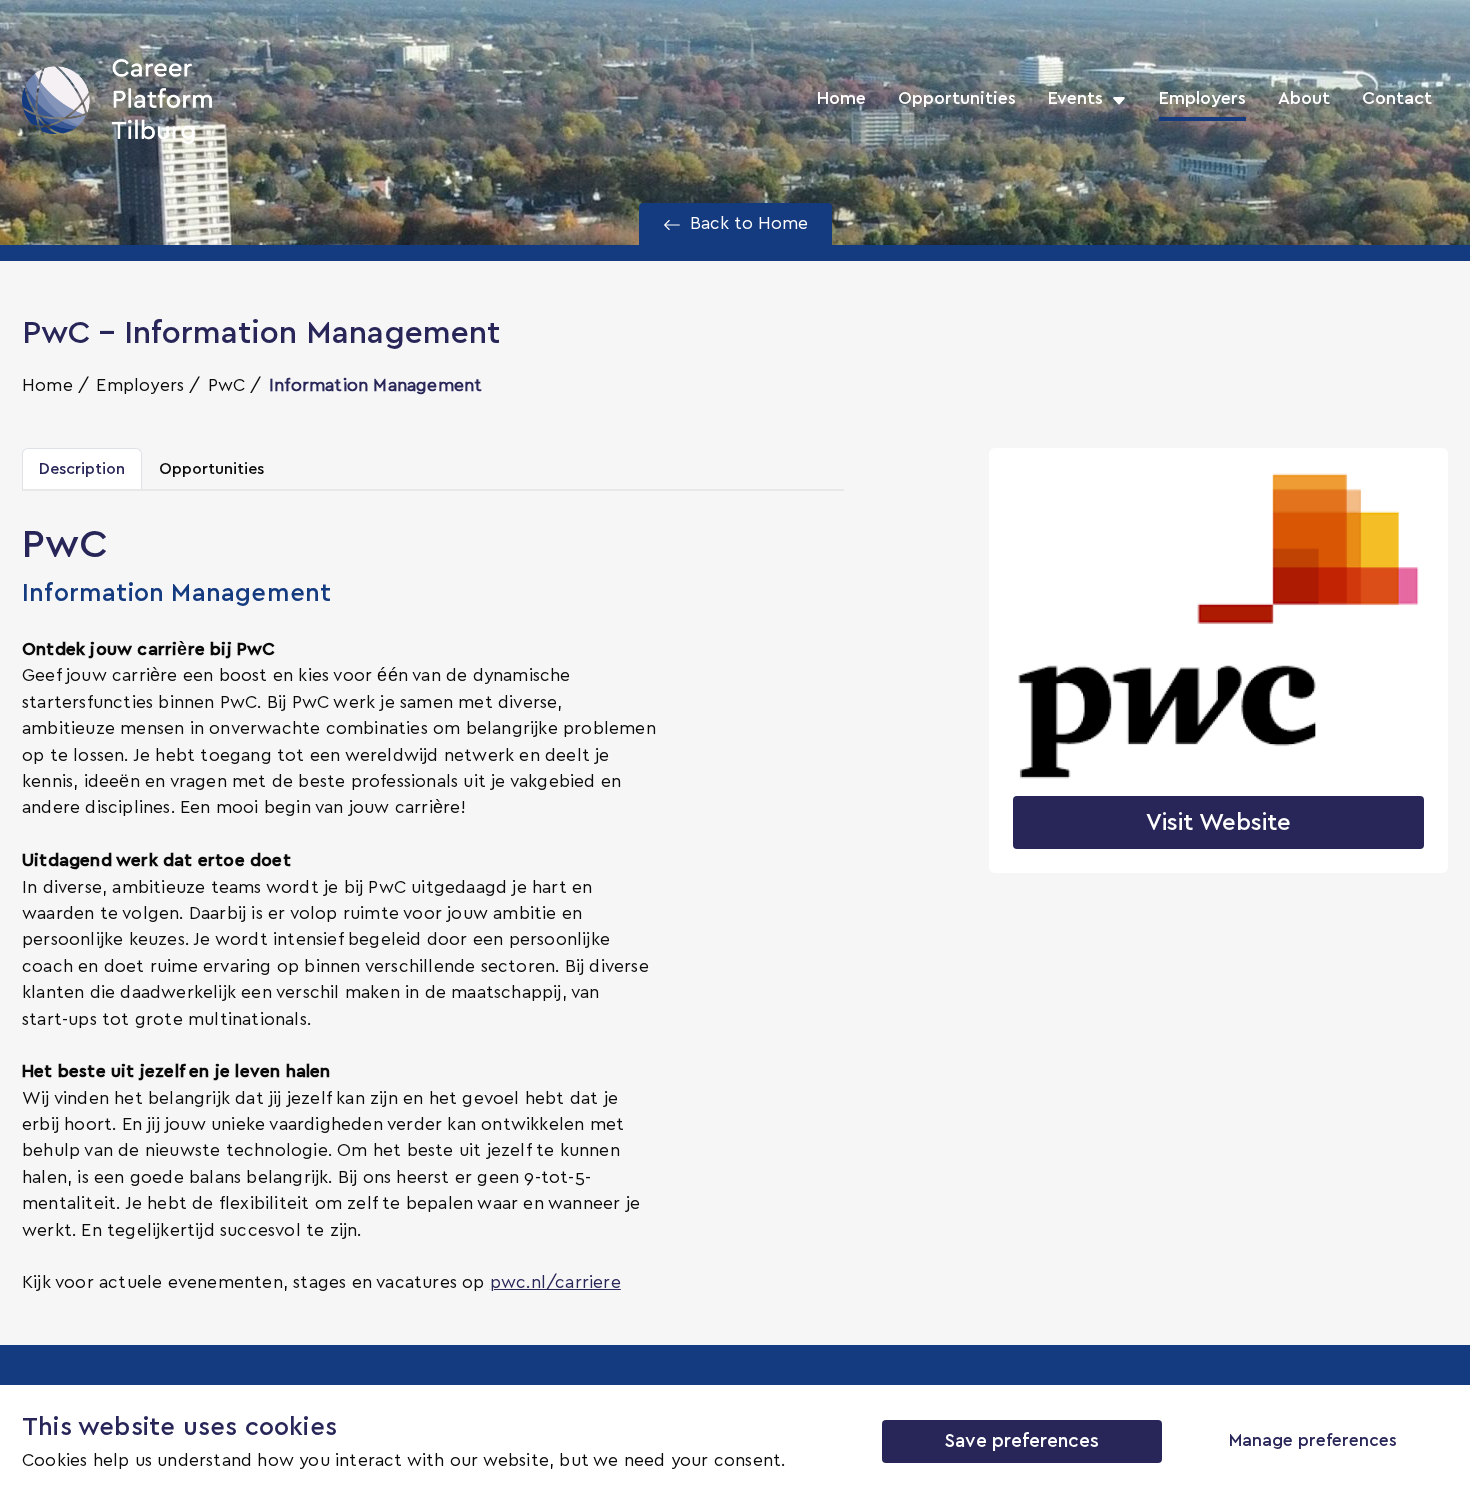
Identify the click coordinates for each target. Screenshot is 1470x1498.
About (1304, 99)
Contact (1397, 99)
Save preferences (1022, 1441)
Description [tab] (82, 469)
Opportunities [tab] (211, 469)
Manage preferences (1313, 1441)
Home (841, 99)
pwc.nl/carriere (555, 1283)
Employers (1202, 99)
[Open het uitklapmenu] (1115, 99)
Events (1075, 99)
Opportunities (957, 99)
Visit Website (1218, 823)
